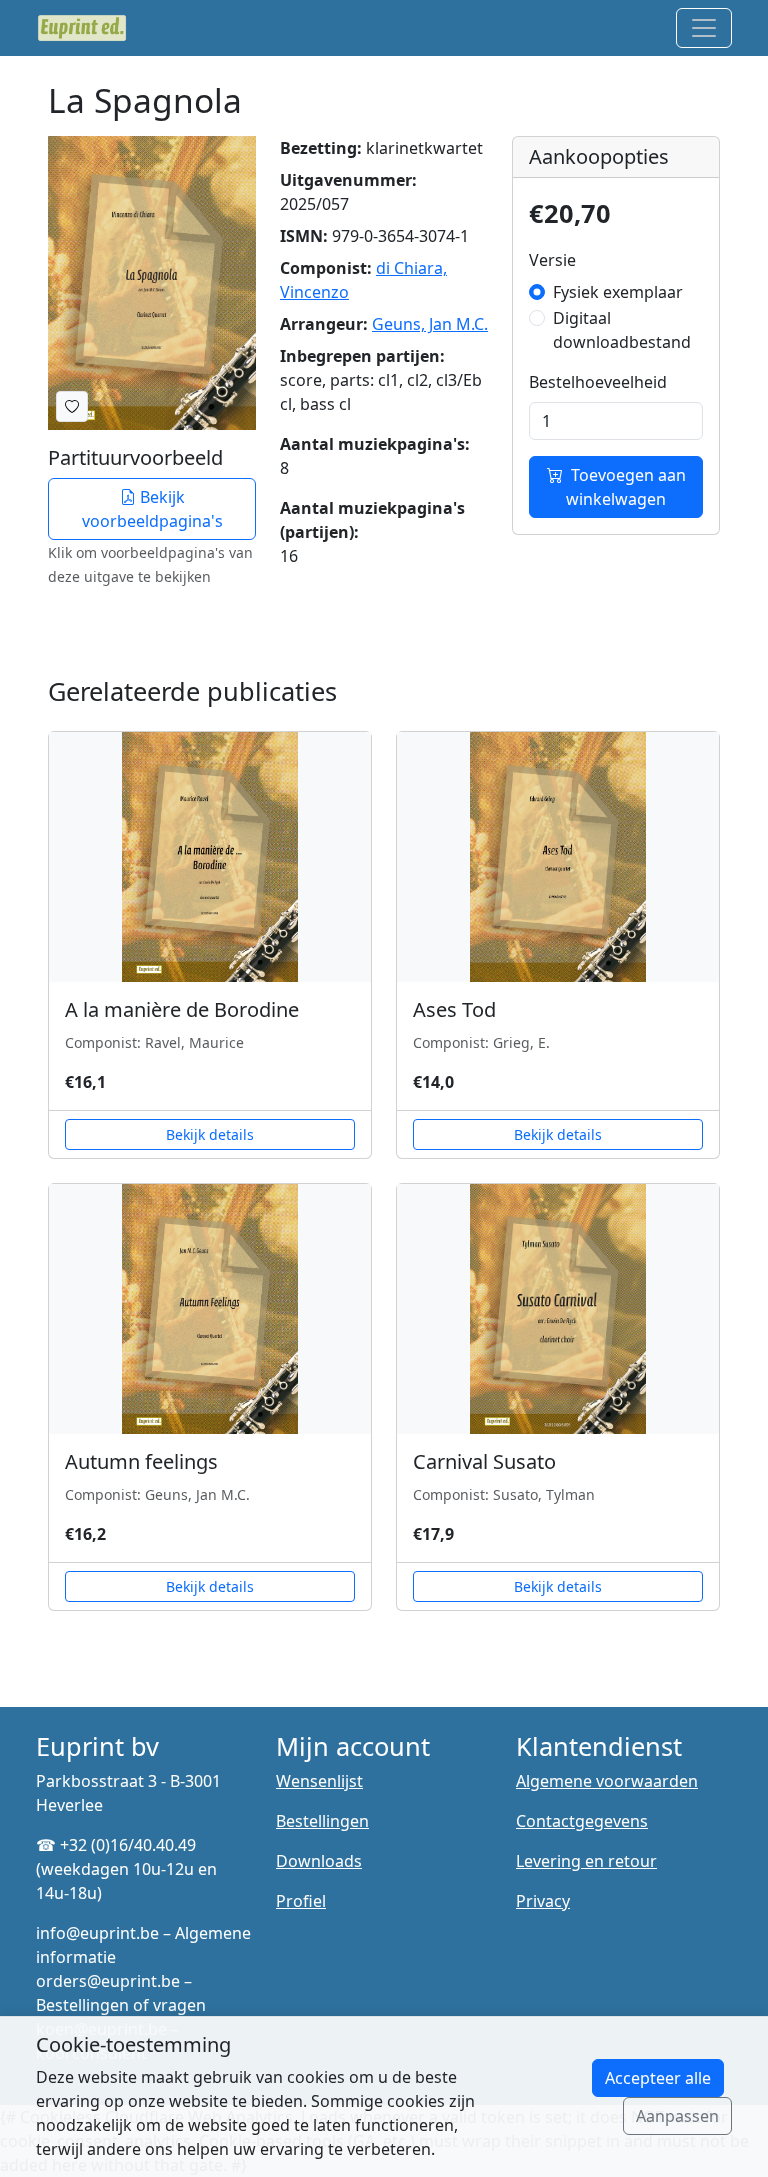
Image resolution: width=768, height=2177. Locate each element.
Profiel (301, 1901)
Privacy (543, 1901)
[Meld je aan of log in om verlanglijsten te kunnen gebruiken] (72, 406)
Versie (552, 260)
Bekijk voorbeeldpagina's (152, 509)
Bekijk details (210, 1134)
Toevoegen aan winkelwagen (626, 487)
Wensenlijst (319, 1781)
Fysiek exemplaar (618, 292)
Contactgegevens (582, 1821)
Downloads (319, 1861)
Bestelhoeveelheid (598, 382)
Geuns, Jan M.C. (430, 324)
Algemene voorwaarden (607, 1781)
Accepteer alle (658, 2078)
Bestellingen (322, 1821)
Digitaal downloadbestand (622, 330)
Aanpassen (677, 2116)
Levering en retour (586, 1861)
